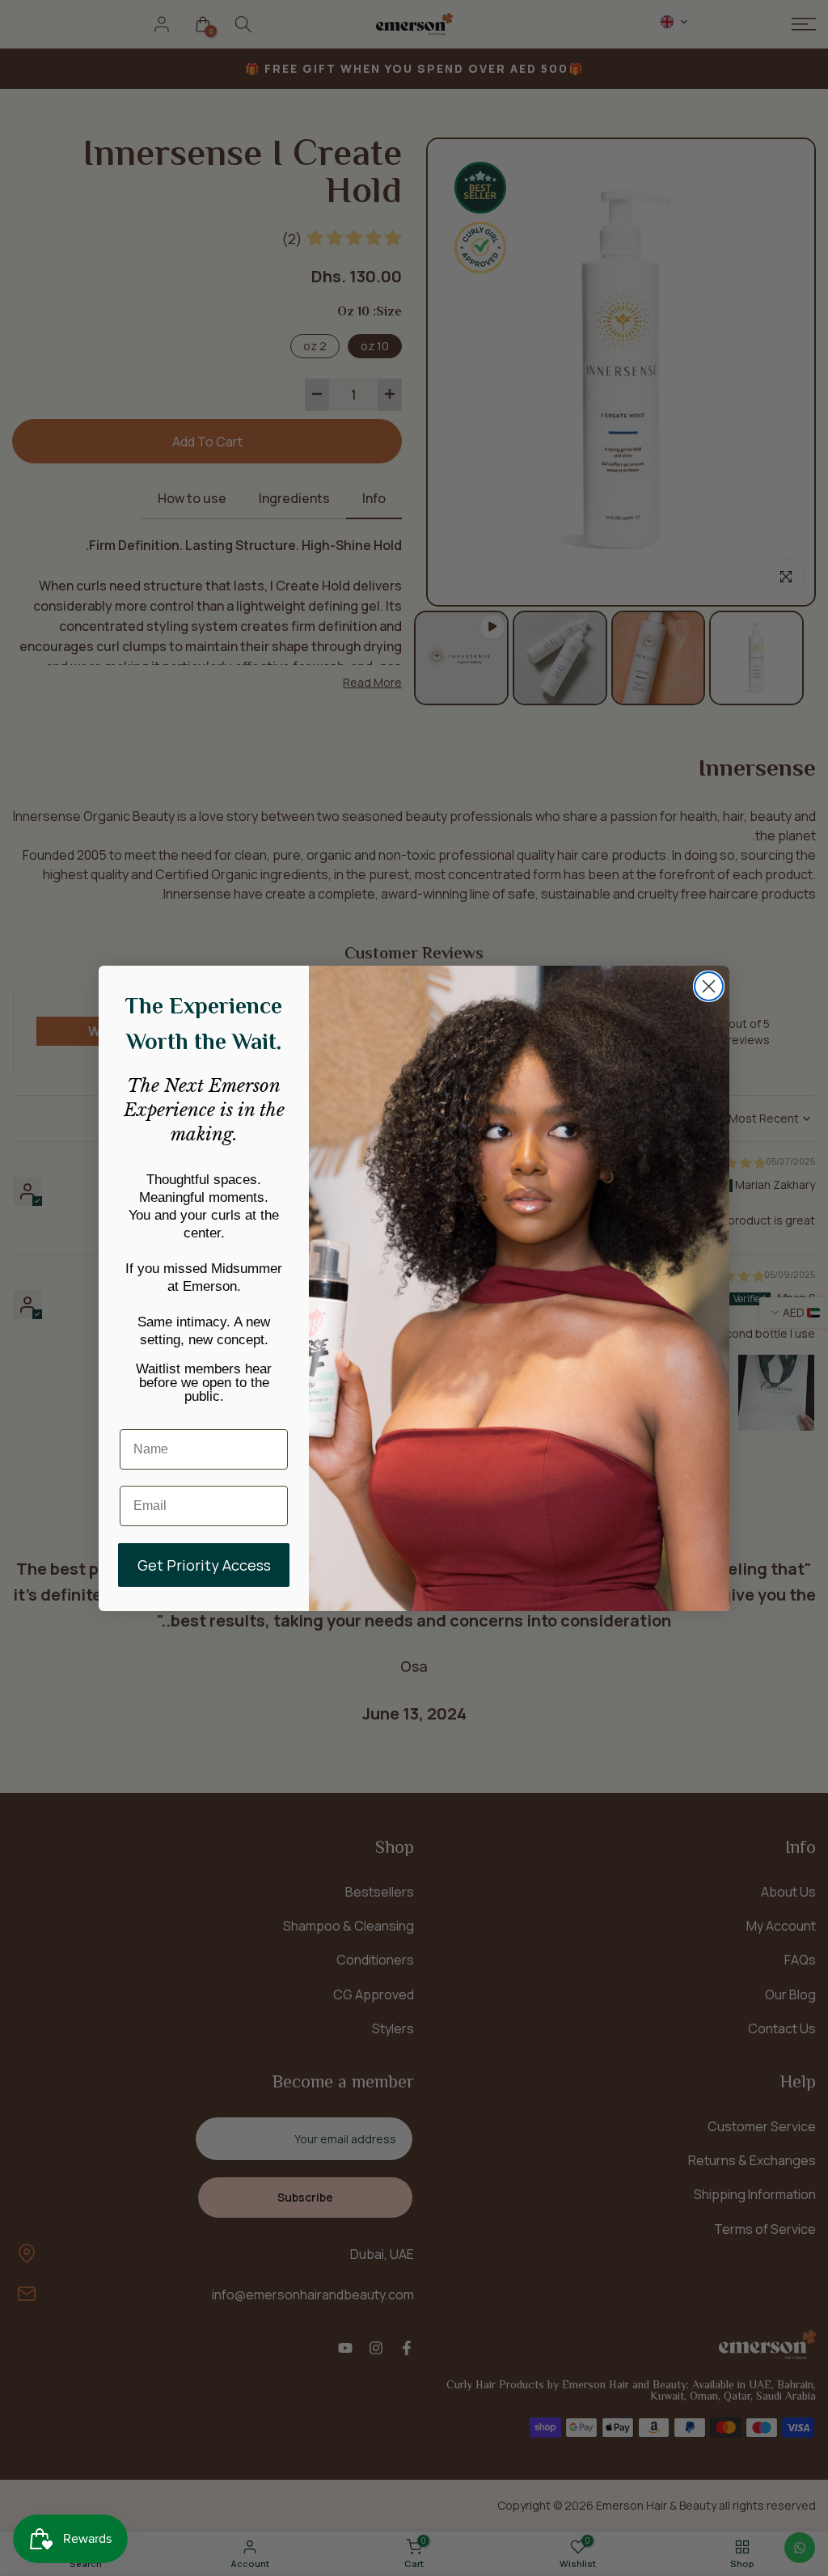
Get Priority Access (204, 1565)
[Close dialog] (709, 986)
